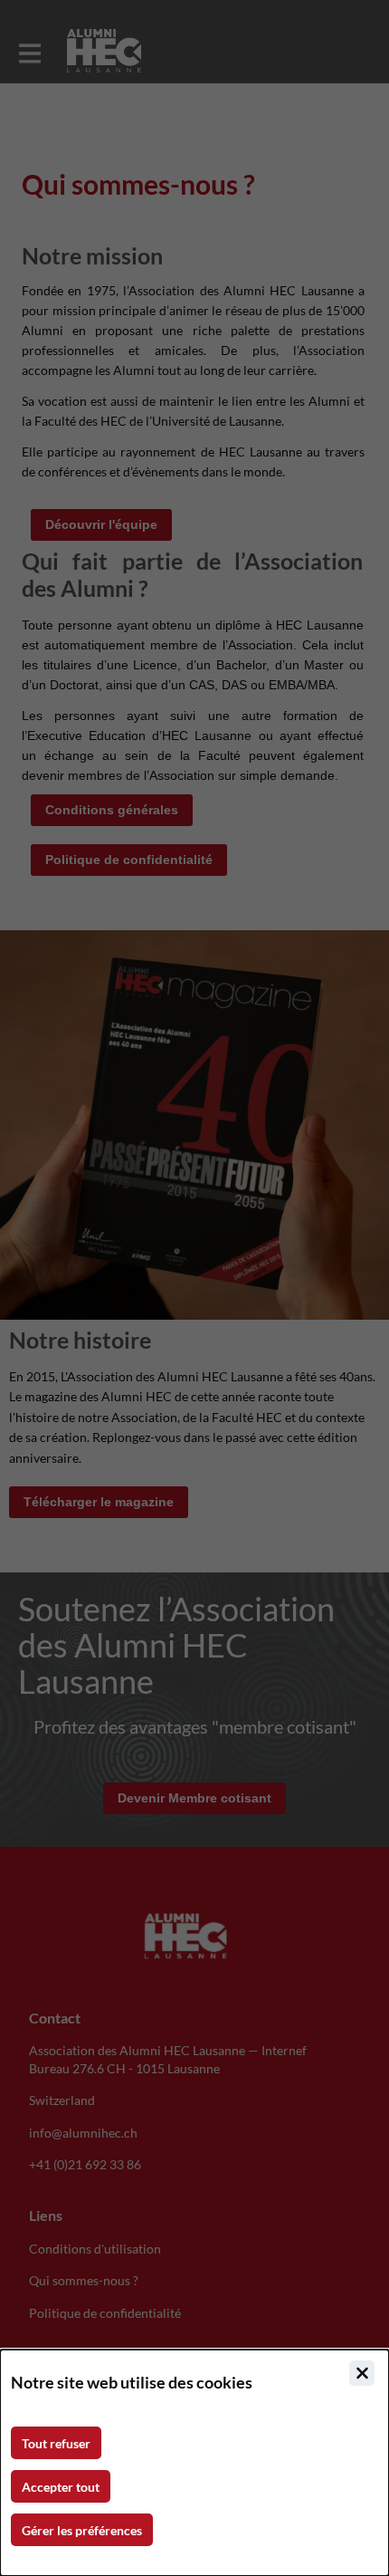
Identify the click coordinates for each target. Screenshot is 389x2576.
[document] (194, 2463)
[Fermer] (362, 2373)
